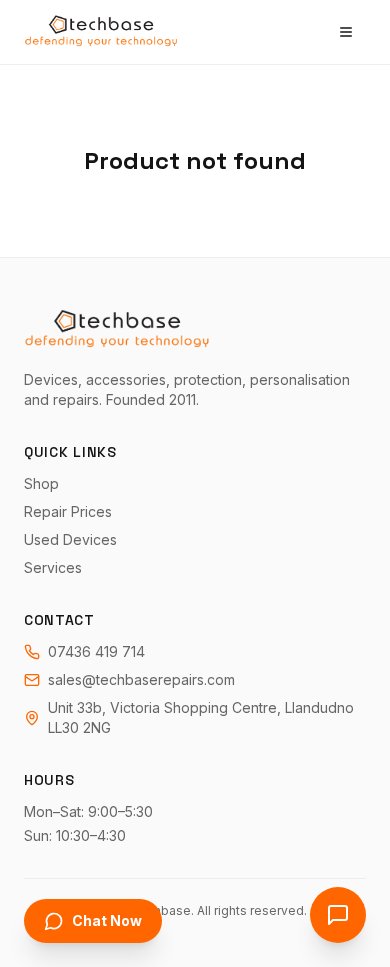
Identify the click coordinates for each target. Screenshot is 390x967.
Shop (41, 483)
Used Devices (70, 539)
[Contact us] (338, 915)
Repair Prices (68, 511)
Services (53, 567)
